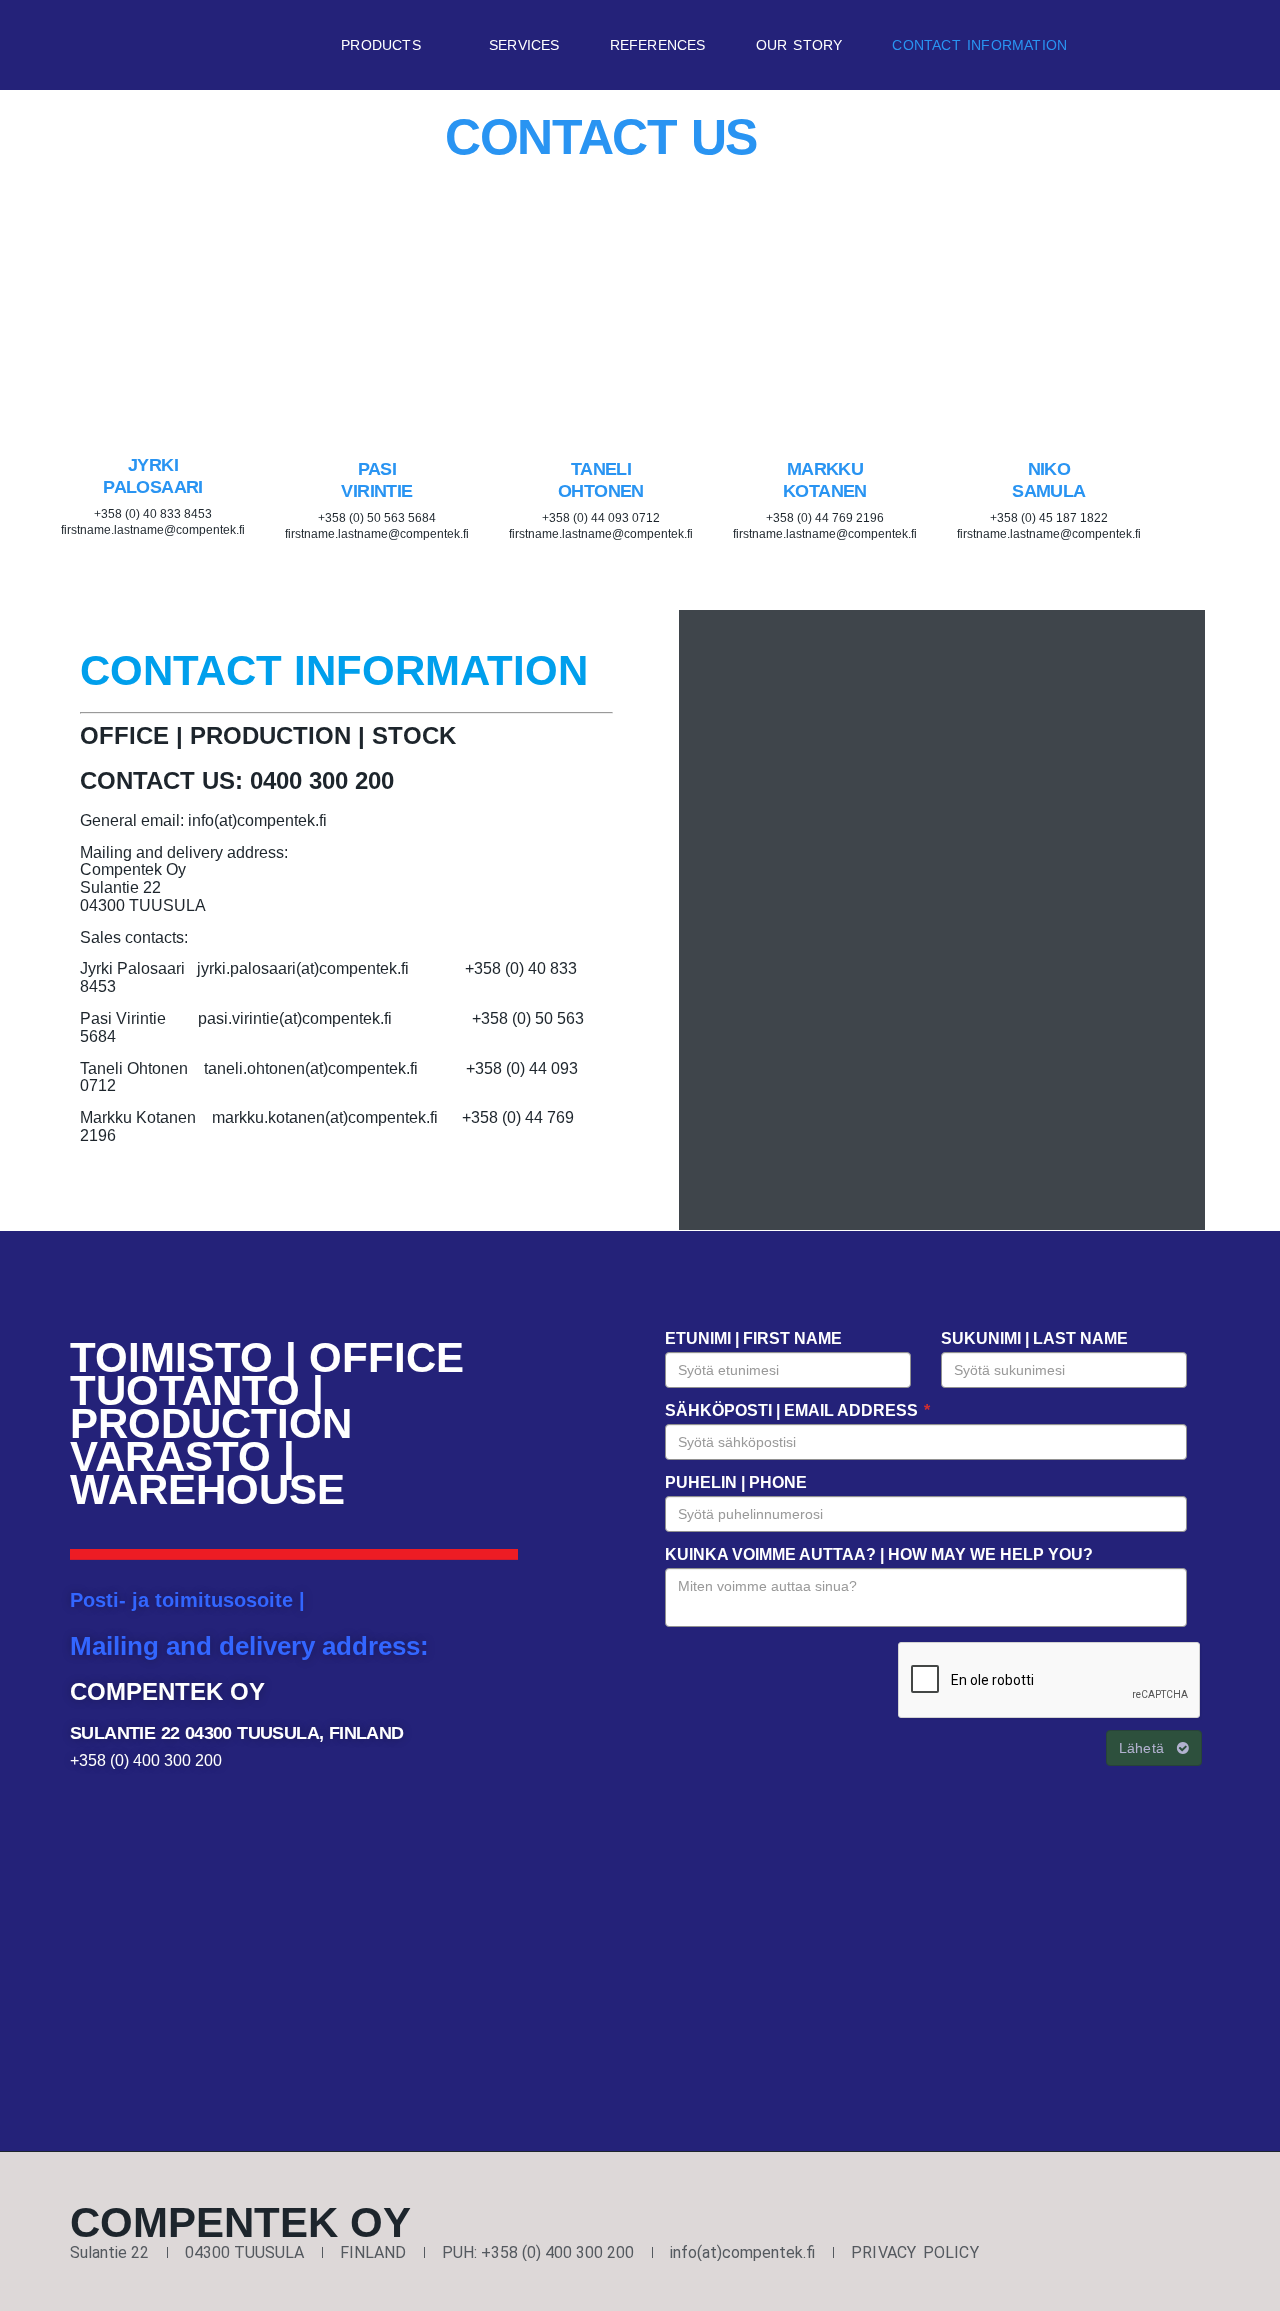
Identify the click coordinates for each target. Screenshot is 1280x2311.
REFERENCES (658, 45)
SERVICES (524, 45)
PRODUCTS (381, 45)
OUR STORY (799, 45)
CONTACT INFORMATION (979, 45)
